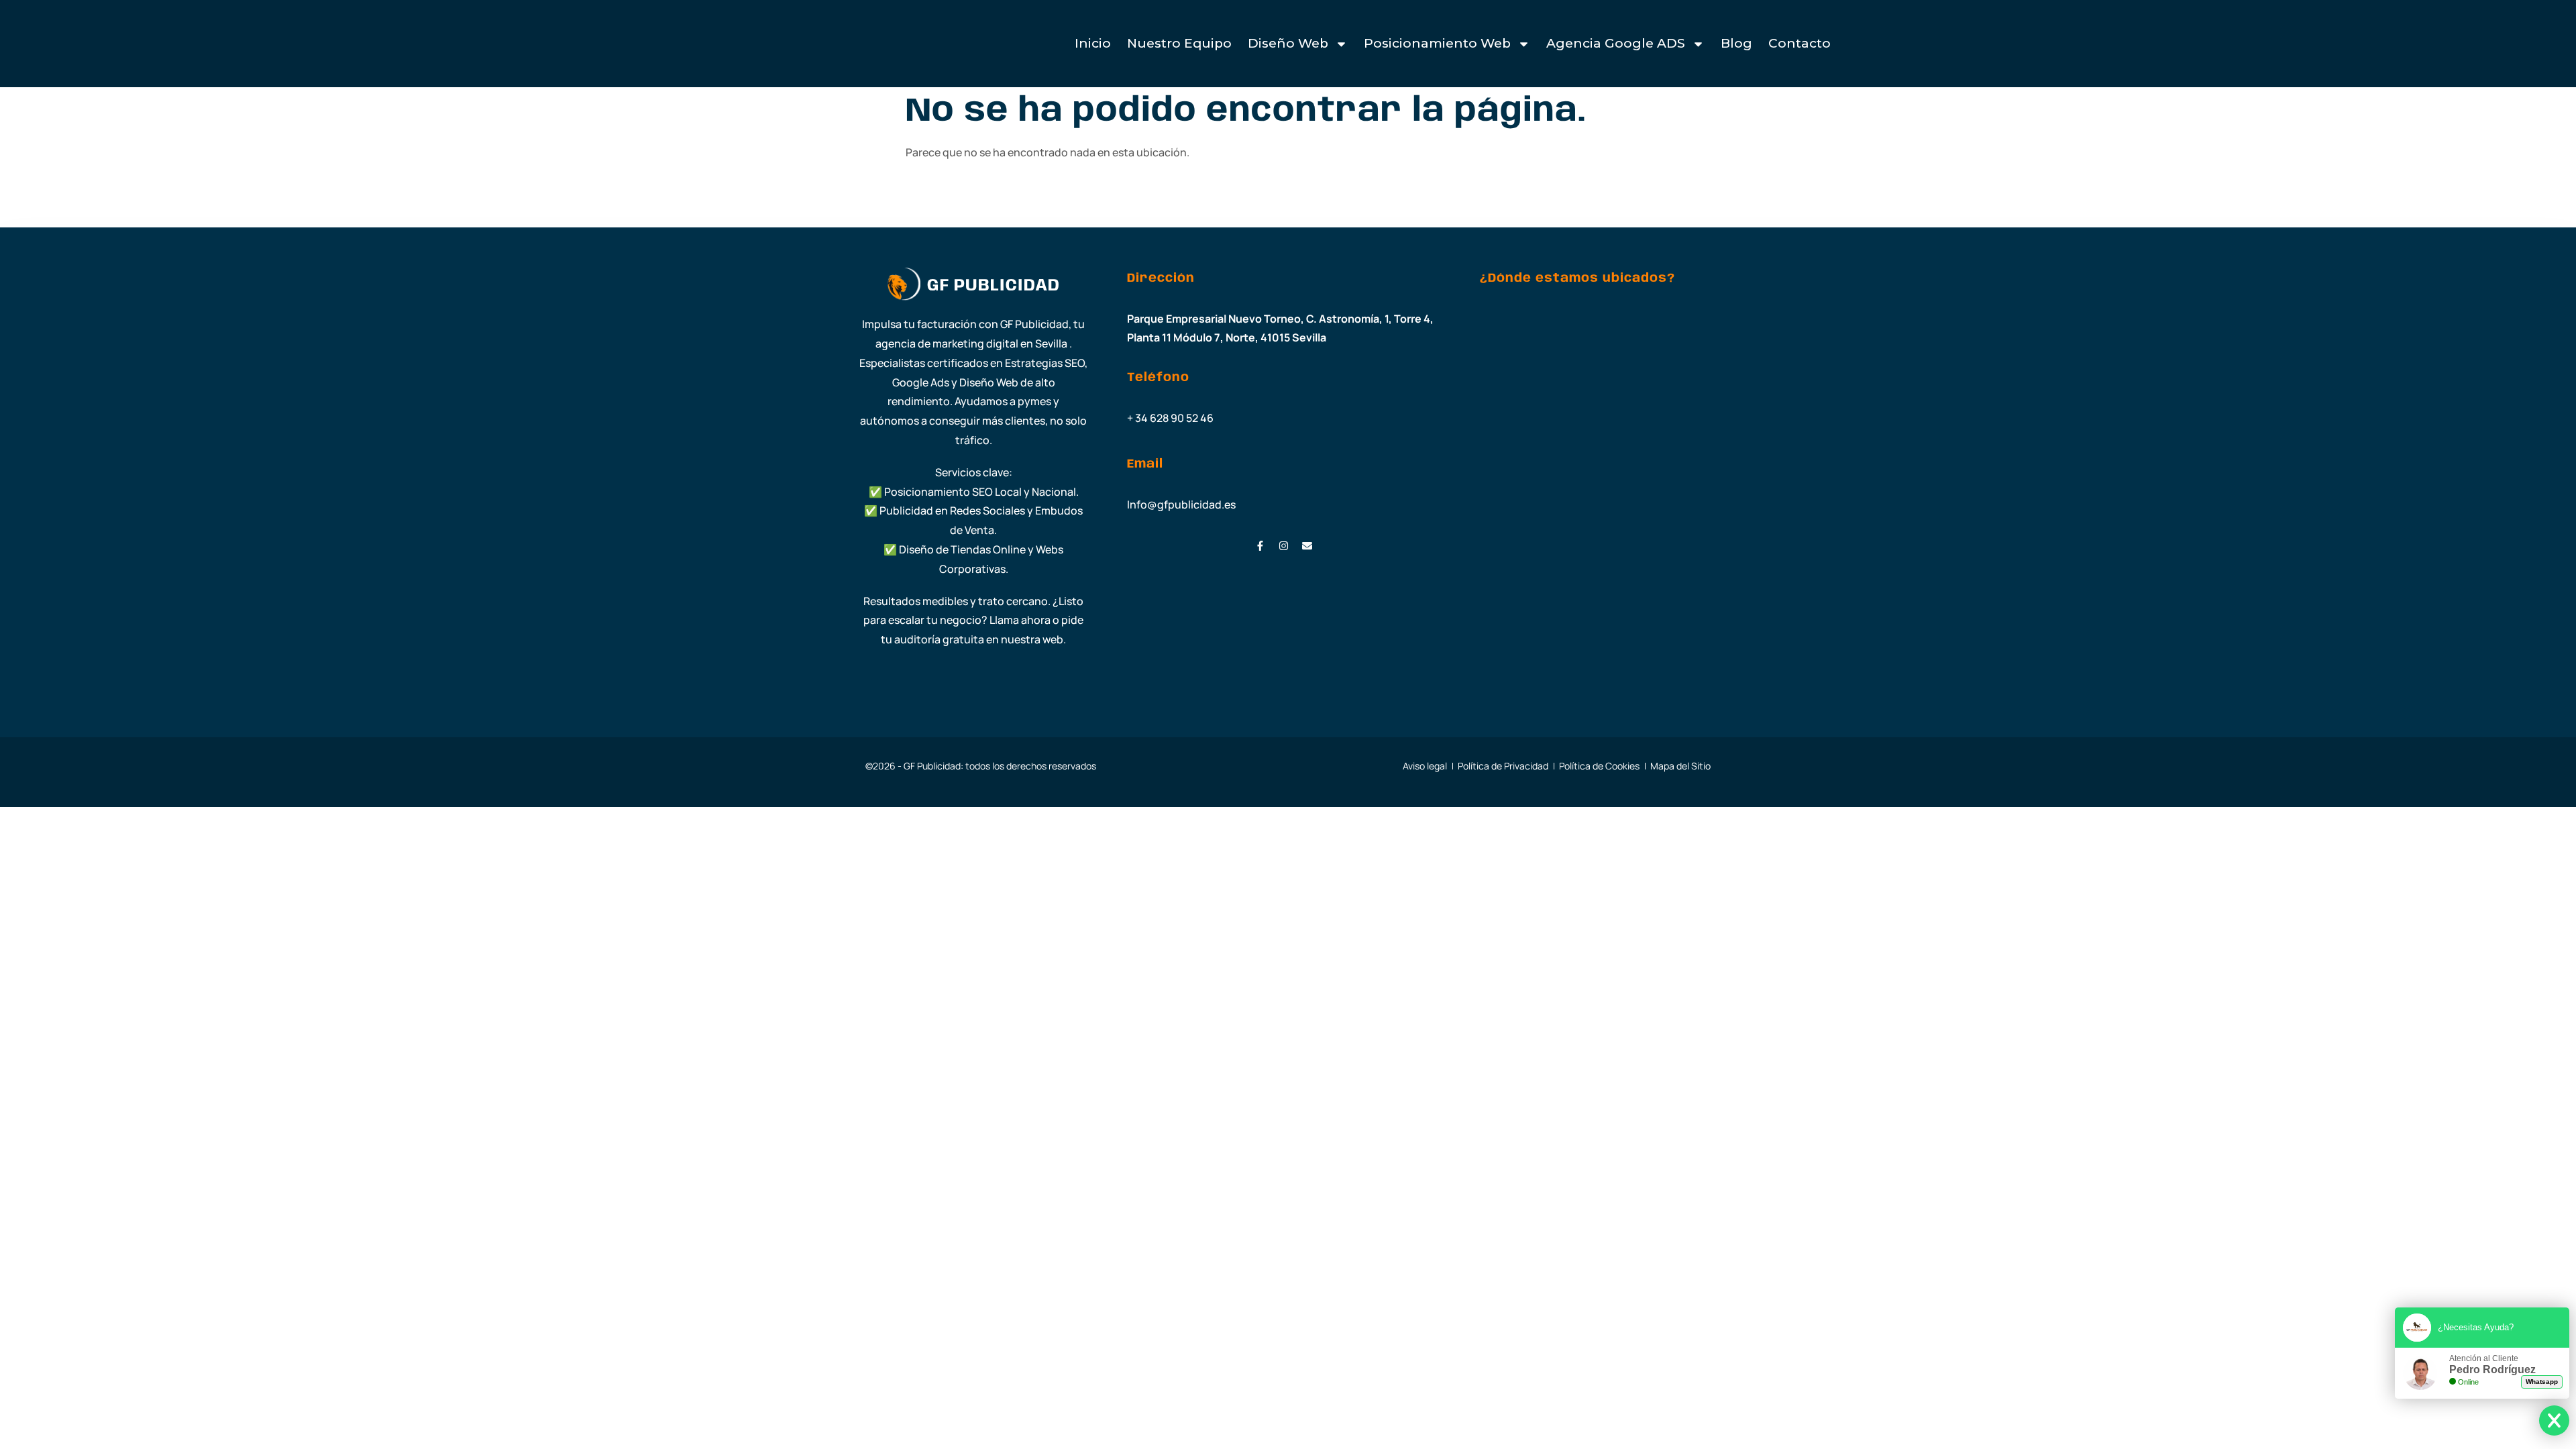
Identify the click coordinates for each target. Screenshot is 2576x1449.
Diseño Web (1288, 43)
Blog (1736, 43)
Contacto (1800, 43)
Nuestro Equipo (1179, 43)
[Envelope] (1307, 546)
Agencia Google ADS (1616, 43)
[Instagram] (1284, 546)
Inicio (1093, 43)
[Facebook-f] (1260, 546)
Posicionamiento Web (1437, 43)
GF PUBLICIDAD (994, 286)
